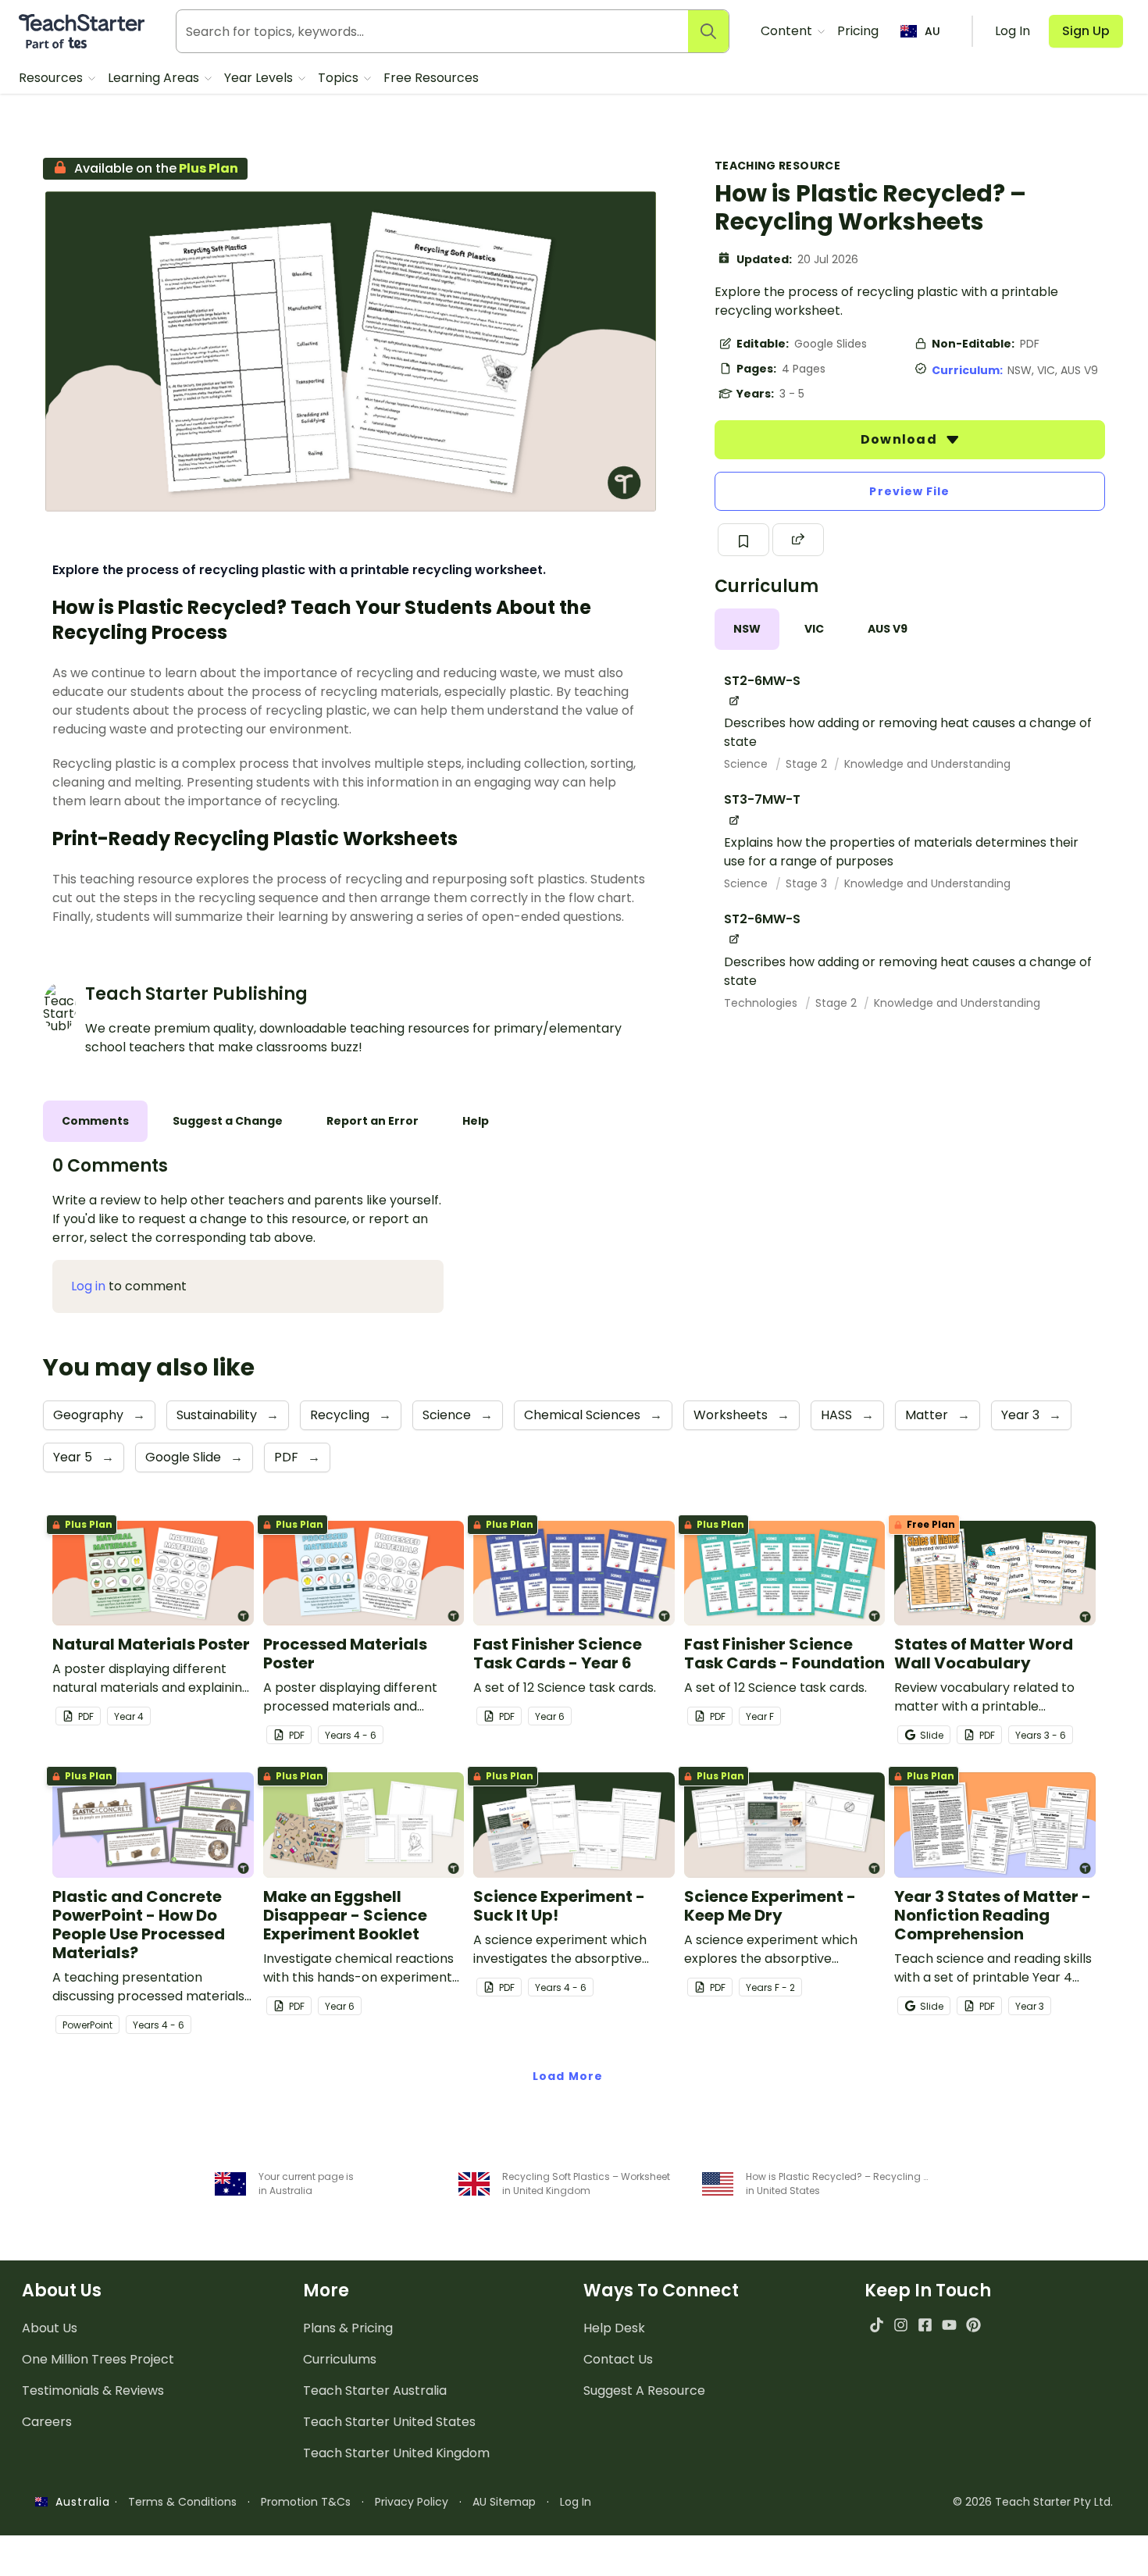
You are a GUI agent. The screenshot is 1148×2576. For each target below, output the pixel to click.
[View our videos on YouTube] (949, 2325)
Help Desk (614, 2328)
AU (932, 31)
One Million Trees (98, 2359)
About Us (50, 2328)
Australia (79, 2502)
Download (900, 439)
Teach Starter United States (389, 2422)
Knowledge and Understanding (927, 764)
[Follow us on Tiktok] (877, 2325)
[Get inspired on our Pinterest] (973, 2325)
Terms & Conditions (182, 2502)
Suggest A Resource (644, 2390)
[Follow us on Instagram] (901, 2325)
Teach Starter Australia (375, 2390)
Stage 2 (808, 764)
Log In (576, 2502)
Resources (52, 78)
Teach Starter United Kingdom (396, 2453)
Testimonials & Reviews (93, 2390)
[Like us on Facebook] (925, 2325)
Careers (47, 2422)
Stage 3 (808, 883)
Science (747, 764)
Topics (340, 78)
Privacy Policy (412, 2502)
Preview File (909, 491)
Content (788, 31)
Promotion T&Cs (306, 2502)
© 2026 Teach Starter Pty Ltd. (1033, 2502)
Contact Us (618, 2359)
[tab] (747, 629)
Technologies (762, 1003)
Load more (568, 2076)
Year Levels (260, 78)
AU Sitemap (504, 2502)
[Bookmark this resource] (743, 540)
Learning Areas (155, 78)
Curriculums (340, 2359)
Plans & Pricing (348, 2328)
